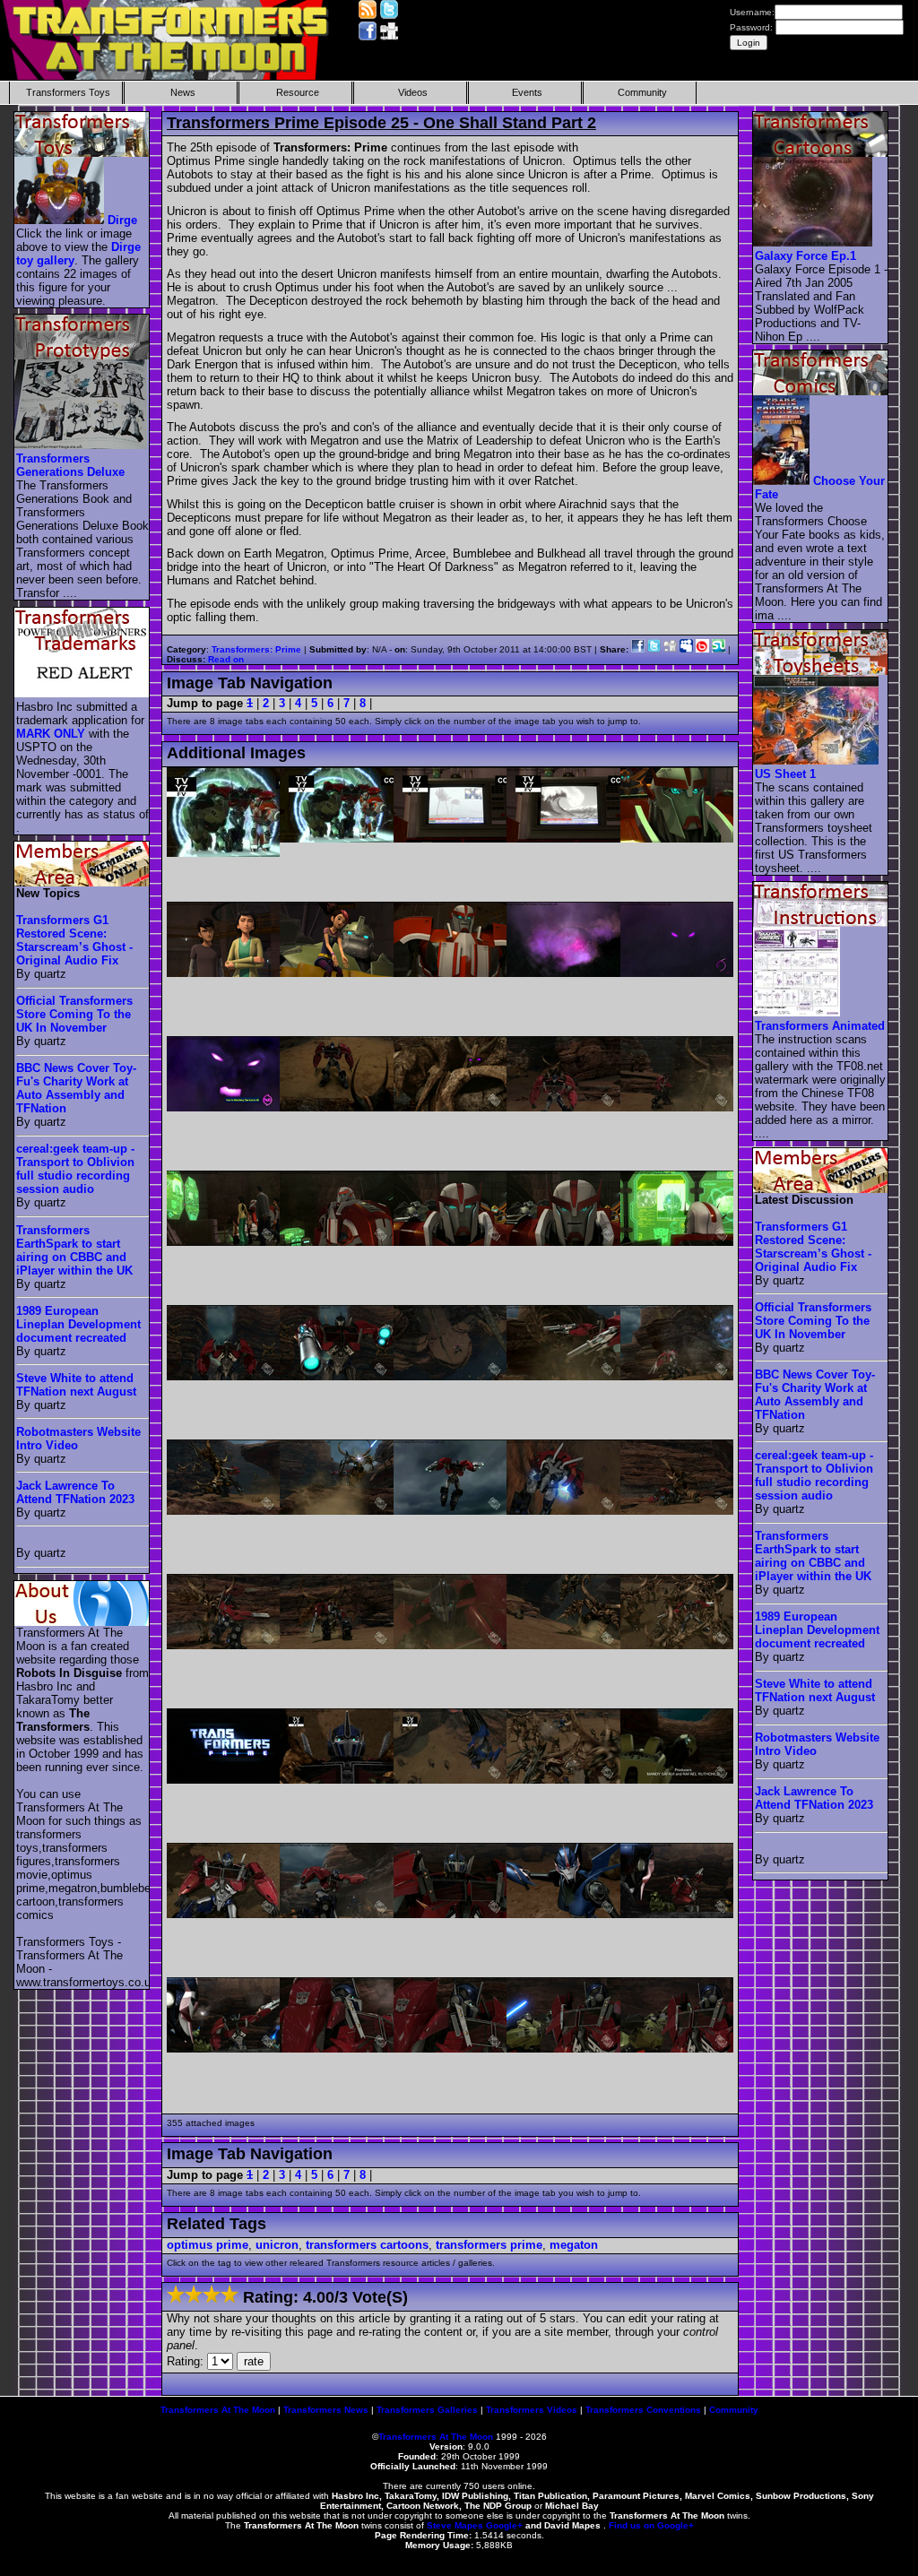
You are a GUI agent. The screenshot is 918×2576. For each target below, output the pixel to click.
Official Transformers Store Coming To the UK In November (74, 1014)
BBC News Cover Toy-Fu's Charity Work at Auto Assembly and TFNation (76, 1088)
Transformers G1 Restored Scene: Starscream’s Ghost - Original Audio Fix (74, 940)
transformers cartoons (367, 2245)
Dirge (122, 220)
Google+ (504, 2525)
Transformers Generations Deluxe (70, 465)
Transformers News (326, 2410)
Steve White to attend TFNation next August (76, 1385)
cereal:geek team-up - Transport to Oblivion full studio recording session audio (75, 1169)
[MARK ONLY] (82, 693)
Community (642, 92)
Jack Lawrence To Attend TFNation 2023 (75, 1492)
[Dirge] (60, 220)
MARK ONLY (51, 734)
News (183, 92)
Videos (413, 92)
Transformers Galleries (427, 2410)
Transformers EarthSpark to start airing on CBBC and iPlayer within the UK (74, 1250)
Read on (226, 659)
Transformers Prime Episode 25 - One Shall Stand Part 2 (381, 123)
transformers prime (489, 2245)
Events (527, 92)
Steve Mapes (455, 2525)
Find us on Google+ (651, 2525)
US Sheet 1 (785, 774)
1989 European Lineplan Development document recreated (78, 1324)
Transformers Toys (68, 92)
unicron (277, 2245)
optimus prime (208, 2245)
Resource (298, 92)
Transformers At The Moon (218, 2410)
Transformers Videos (532, 2410)
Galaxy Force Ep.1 (805, 256)
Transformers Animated (820, 1026)
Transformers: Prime (256, 649)
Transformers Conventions (643, 2410)
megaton (574, 2245)
